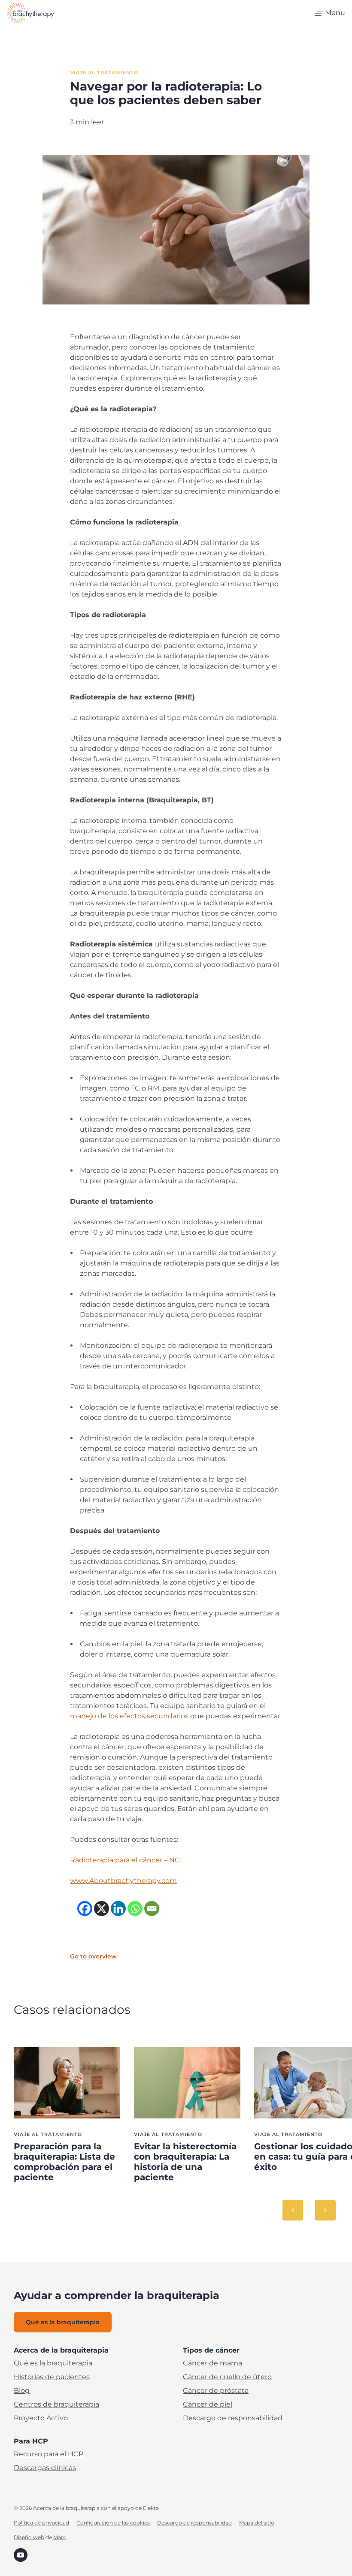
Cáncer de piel (208, 2404)
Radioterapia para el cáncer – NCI (126, 1860)
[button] (329, 13)
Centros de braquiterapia (56, 2404)
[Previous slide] (293, 2210)
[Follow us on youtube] (21, 2554)
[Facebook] (85, 1909)
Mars (59, 2537)
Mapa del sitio (257, 2523)
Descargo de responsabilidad (233, 2418)
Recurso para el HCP (49, 2454)
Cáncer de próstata (216, 2391)
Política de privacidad (41, 2523)
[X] (102, 1909)
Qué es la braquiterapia (53, 2363)
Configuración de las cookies (113, 2523)
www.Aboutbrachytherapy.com (123, 1881)
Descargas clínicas (45, 2468)
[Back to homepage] (30, 13)
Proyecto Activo (41, 2418)
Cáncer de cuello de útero (227, 2377)
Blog (22, 2391)
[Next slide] (325, 2210)
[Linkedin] (118, 1909)
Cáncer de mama (212, 2363)
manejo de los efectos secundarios (129, 1716)
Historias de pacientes (52, 2377)
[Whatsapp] (135, 1909)
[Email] (152, 1909)
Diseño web (29, 2537)
